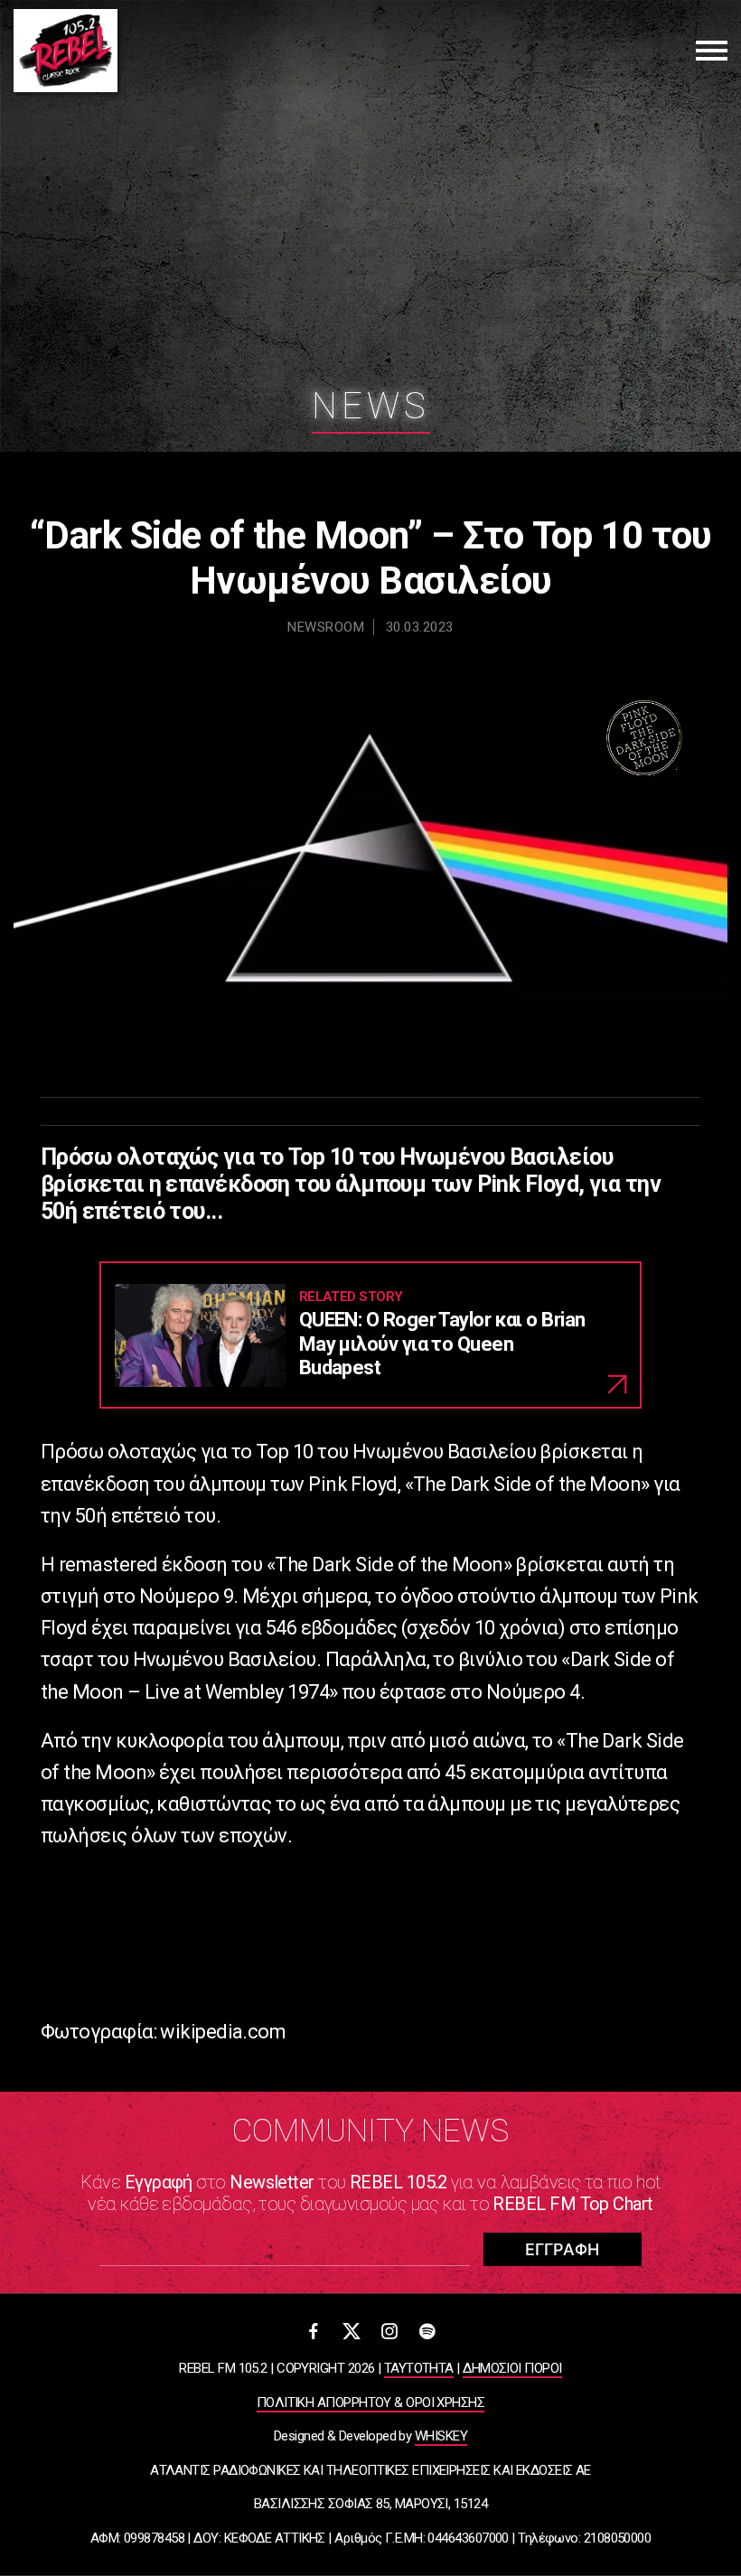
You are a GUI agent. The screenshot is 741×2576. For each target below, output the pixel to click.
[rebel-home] (66, 51)
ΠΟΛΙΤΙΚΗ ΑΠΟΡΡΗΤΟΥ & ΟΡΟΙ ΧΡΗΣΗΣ (370, 2403)
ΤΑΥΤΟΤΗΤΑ (419, 2368)
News (371, 406)
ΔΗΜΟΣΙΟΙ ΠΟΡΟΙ (512, 2368)
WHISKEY (441, 2436)
